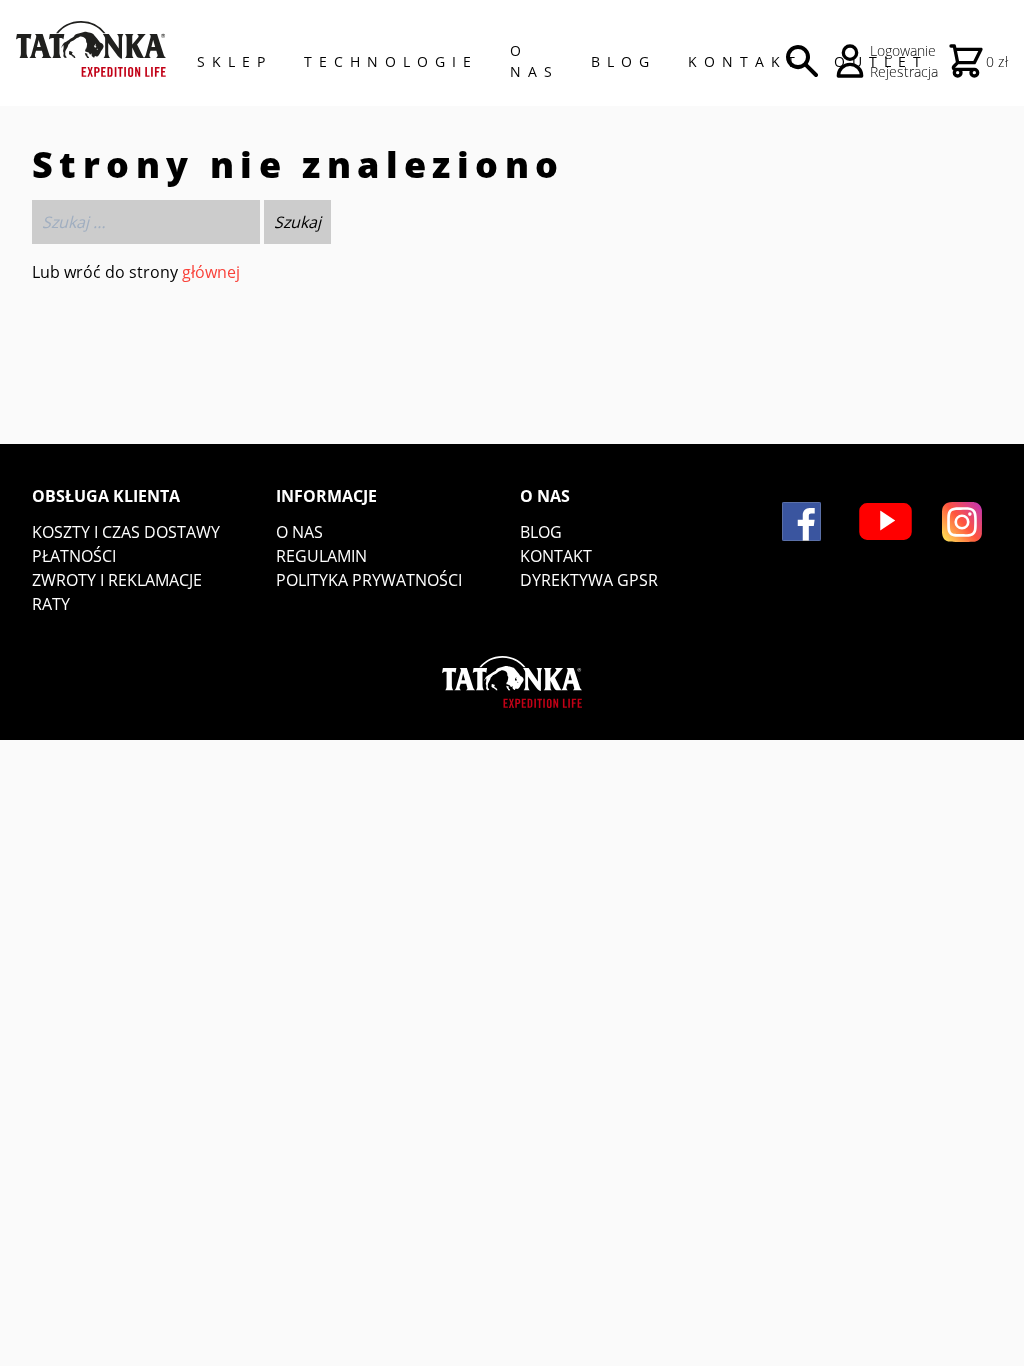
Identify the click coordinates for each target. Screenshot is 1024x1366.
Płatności (74, 556)
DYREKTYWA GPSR (589, 580)
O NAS (534, 61)
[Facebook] (801, 521)
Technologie (391, 61)
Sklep (234, 61)
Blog (623, 61)
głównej (211, 272)
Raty (51, 604)
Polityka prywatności (369, 580)
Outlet (881, 61)
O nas (299, 532)
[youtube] (885, 521)
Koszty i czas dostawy (126, 532)
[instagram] (962, 522)
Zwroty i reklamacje (117, 580)
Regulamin (321, 556)
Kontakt (745, 61)
